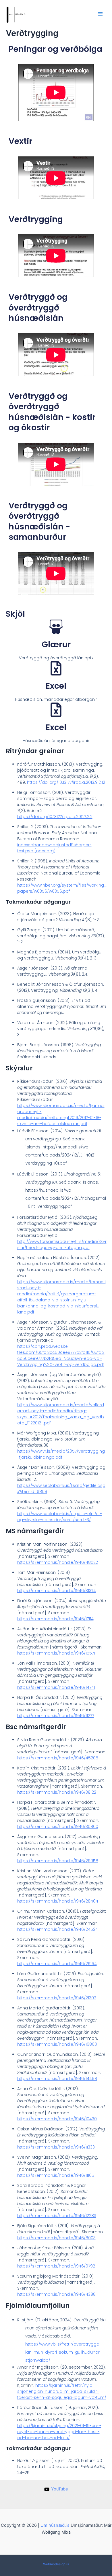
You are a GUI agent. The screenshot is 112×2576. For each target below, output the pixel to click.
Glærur (56, 645)
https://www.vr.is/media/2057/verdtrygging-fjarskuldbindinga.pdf (61, 1454)
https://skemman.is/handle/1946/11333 (56, 2147)
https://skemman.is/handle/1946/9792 (56, 2266)
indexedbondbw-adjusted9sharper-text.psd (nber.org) (54, 848)
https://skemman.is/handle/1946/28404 (58, 1901)
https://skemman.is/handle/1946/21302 (57, 1998)
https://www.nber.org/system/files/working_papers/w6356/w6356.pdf (62, 888)
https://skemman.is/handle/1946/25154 (57, 1964)
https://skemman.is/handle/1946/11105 (56, 2175)
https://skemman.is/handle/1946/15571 (56, 1653)
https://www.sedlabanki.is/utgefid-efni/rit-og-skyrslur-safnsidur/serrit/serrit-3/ (60, 1517)
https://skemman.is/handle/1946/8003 (56, 2238)
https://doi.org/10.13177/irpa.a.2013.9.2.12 (66, 782)
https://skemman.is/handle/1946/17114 (55, 1619)
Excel (56, 686)
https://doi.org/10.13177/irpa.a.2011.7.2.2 (55, 817)
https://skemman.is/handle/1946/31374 (57, 1591)
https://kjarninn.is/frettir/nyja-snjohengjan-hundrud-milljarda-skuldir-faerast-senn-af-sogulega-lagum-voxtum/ (62, 2391)
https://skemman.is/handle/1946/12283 (57, 2216)
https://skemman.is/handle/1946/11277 (56, 1716)
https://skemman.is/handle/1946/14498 (57, 2079)
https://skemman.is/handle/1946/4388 (56, 2294)
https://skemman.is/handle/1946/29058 (58, 1861)
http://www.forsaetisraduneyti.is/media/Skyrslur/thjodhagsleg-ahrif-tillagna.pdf (62, 1245)
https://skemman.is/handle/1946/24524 (58, 1929)
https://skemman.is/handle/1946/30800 (58, 1827)
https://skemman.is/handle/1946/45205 (58, 1758)
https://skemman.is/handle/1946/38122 (57, 1792)
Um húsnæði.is (55, 2525)
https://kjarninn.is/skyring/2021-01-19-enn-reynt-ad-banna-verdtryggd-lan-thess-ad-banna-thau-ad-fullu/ (59, 2432)
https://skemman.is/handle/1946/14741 (56, 1687)
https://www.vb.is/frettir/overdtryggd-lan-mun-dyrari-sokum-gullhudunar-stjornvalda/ (63, 2352)
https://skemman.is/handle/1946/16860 (57, 2044)
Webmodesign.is (56, 2564)
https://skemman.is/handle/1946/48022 (58, 1562)
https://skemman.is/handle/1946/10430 (57, 2119)
